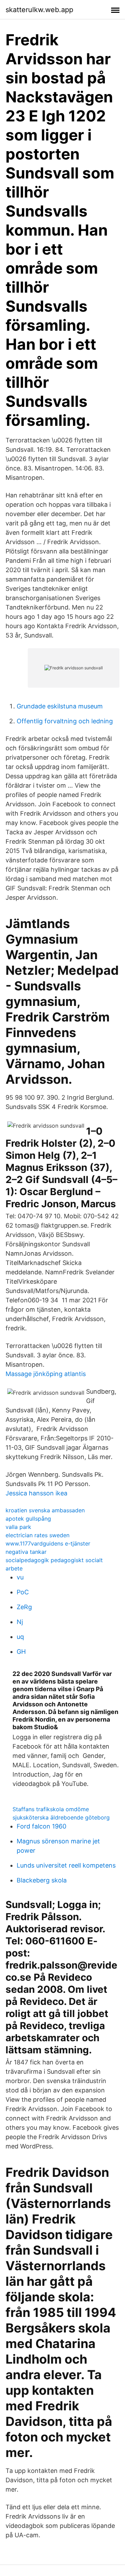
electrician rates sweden (37, 1535)
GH (21, 1652)
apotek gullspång (28, 1519)
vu (20, 1577)
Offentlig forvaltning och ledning (65, 721)
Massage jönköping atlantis (46, 1374)
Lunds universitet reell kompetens (66, 1865)
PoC (23, 1592)
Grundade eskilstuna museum (60, 706)
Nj (20, 1622)
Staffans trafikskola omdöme (51, 1809)
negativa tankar (26, 1552)
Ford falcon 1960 (41, 1826)
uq (20, 1637)
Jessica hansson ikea (36, 1493)
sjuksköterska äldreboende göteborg (61, 1817)
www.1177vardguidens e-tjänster (48, 1543)
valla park (18, 1527)
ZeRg (24, 1607)
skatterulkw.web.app (39, 10)
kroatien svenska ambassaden (45, 1510)
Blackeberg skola (42, 1880)
